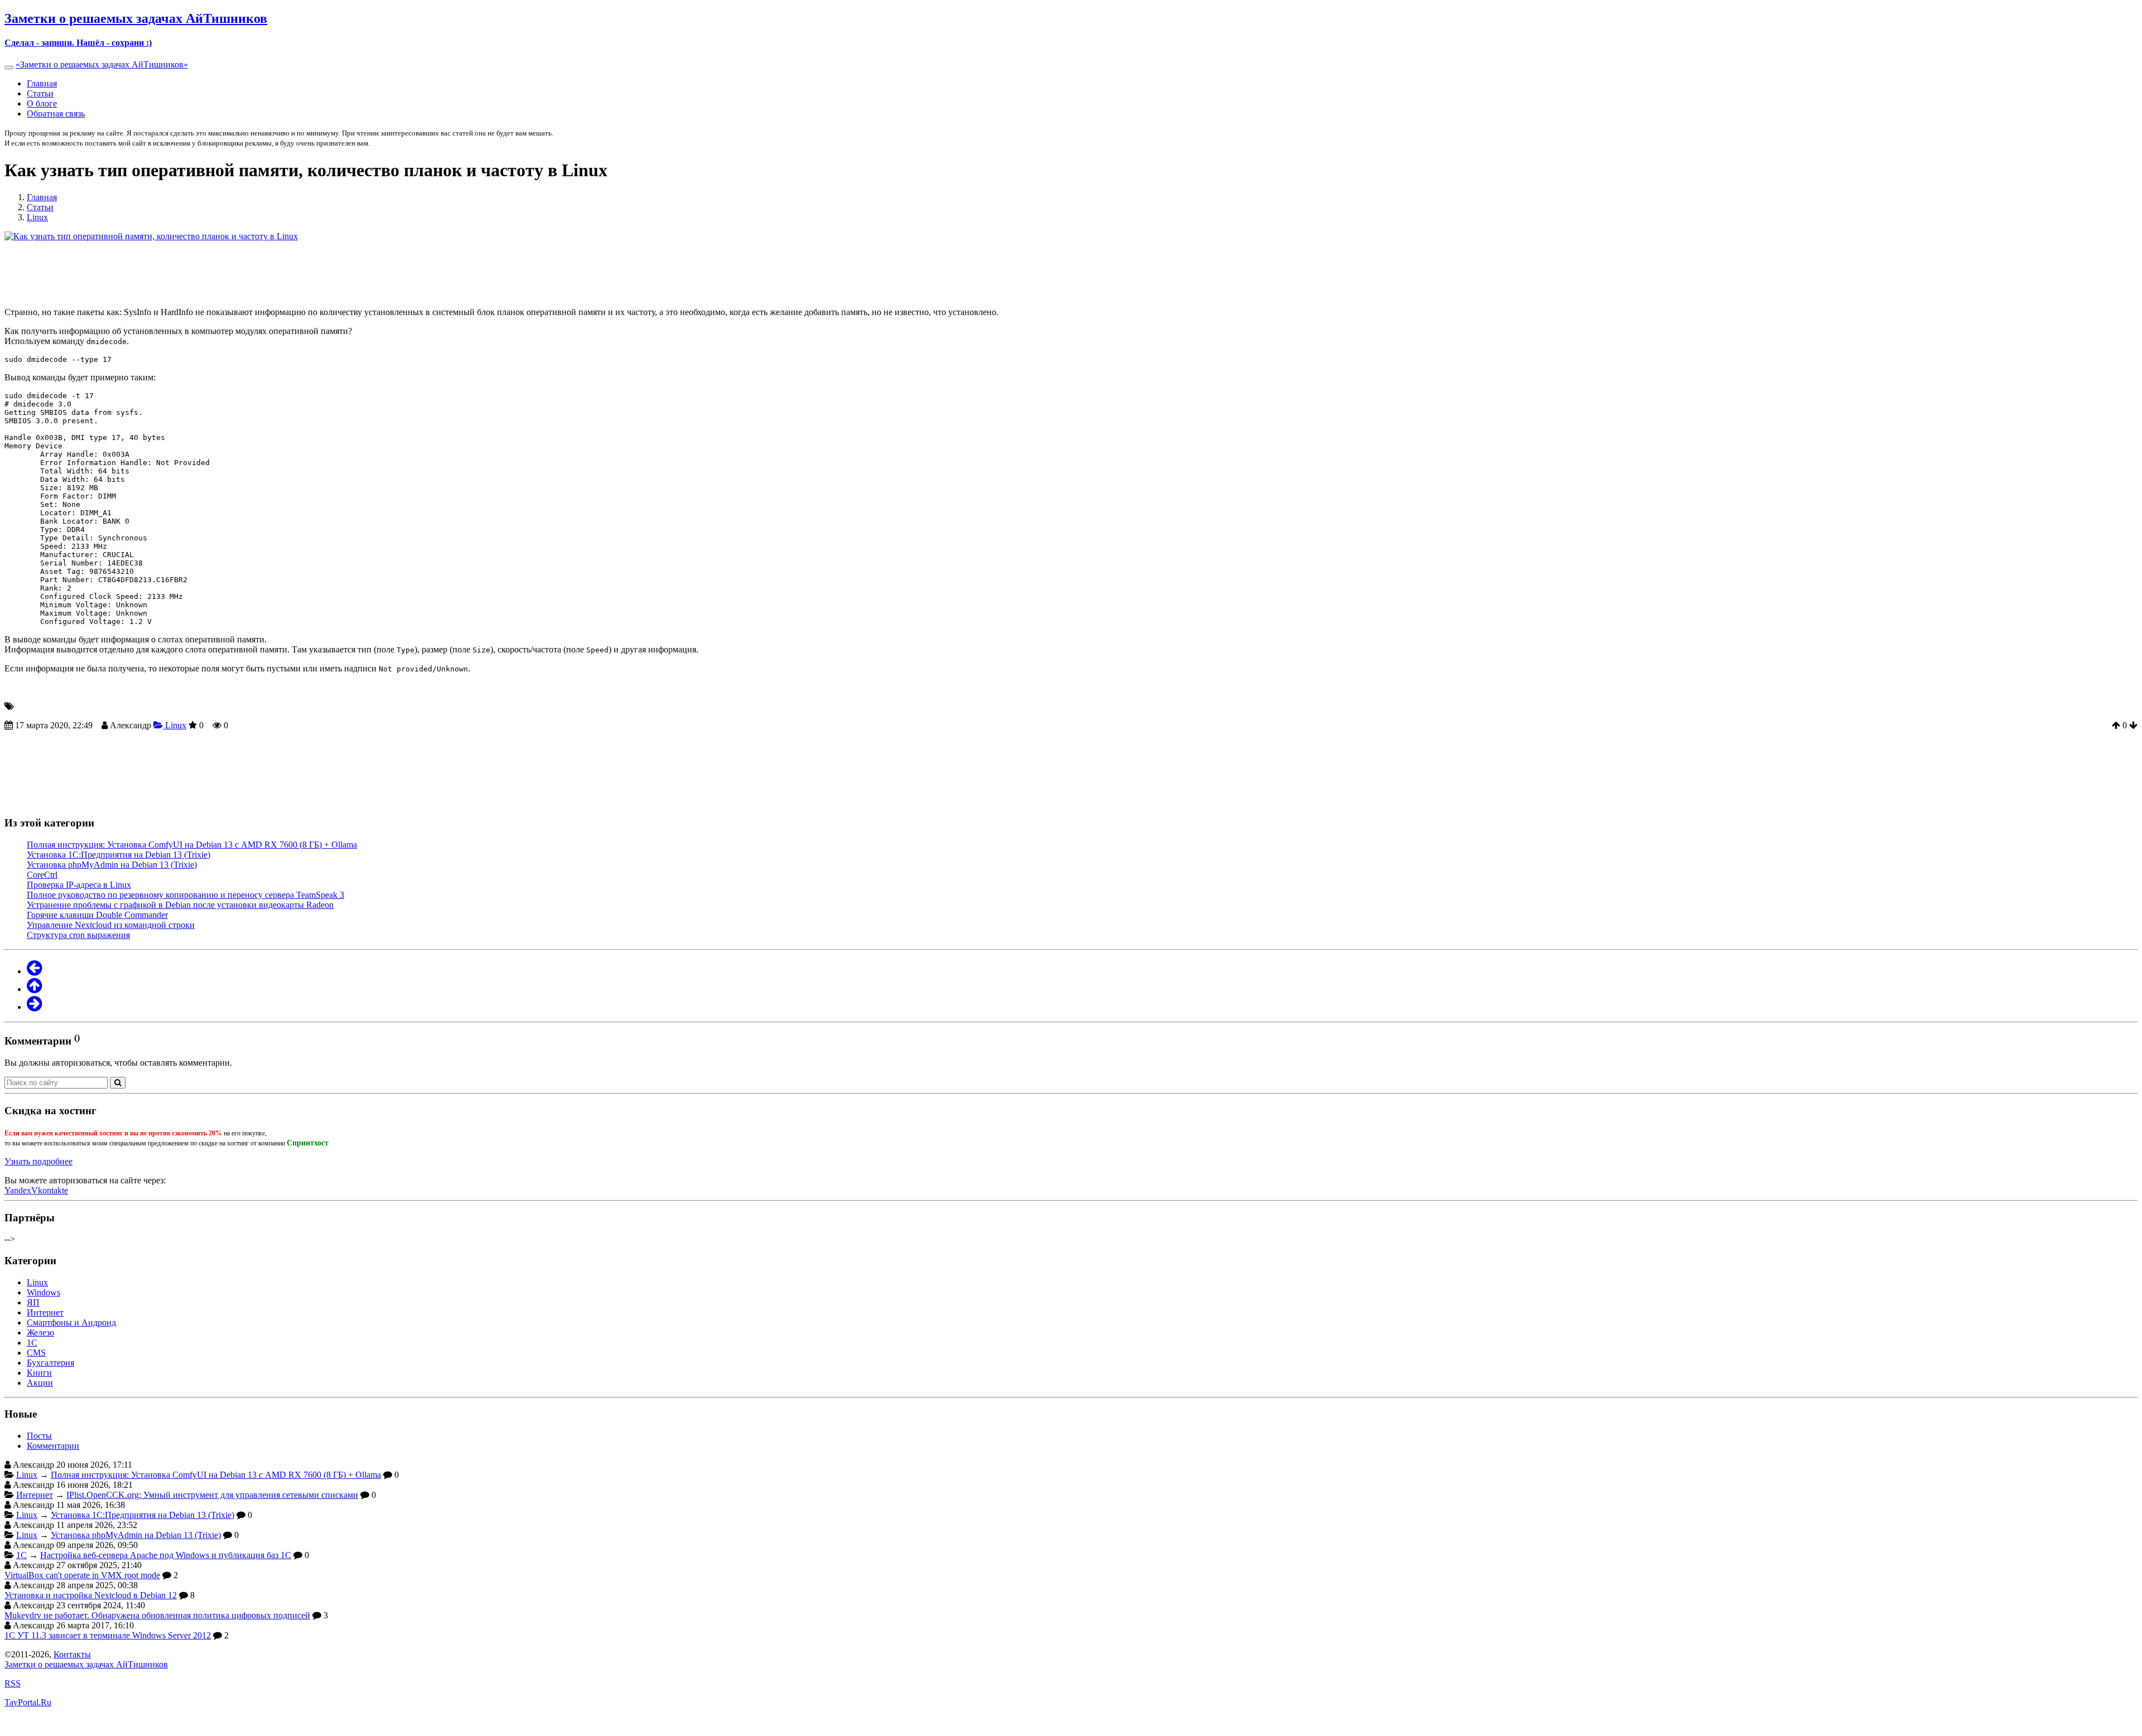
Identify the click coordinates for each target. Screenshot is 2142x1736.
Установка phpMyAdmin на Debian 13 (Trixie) (112, 865)
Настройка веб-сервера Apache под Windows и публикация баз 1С (166, 1555)
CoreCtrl (42, 875)
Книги (39, 1373)
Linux (175, 725)
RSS (13, 1683)
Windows (44, 1292)
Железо (40, 1333)
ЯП (33, 1302)
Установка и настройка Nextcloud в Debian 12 (91, 1595)
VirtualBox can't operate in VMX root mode (82, 1575)
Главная (42, 83)
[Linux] (34, 989)
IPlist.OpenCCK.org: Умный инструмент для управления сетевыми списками (212, 1495)
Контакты (72, 1654)
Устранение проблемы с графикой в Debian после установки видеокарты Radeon (180, 905)
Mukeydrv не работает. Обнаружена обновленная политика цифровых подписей (157, 1615)
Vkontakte (50, 1190)
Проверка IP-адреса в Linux (79, 885)
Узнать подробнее (38, 1161)
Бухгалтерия (50, 1363)
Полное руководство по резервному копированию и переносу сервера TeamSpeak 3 (185, 895)
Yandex (18, 1190)
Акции (40, 1383)
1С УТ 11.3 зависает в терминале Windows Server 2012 (108, 1635)
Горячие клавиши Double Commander (97, 915)
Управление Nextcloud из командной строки (111, 925)
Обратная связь (56, 113)
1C (32, 1343)
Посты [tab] (39, 1436)
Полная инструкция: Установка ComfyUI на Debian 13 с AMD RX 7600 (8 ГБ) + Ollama (192, 845)
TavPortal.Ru (28, 1702)
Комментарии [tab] (53, 1446)
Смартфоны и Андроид (71, 1322)
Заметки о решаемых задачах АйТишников (86, 1664)
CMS (36, 1353)
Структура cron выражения (78, 935)
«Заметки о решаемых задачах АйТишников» (102, 64)
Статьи (40, 93)
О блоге (42, 103)
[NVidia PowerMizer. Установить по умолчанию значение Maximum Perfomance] (34, 971)
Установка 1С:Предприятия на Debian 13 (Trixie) (119, 855)
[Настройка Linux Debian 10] (34, 1007)
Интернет (45, 1312)
